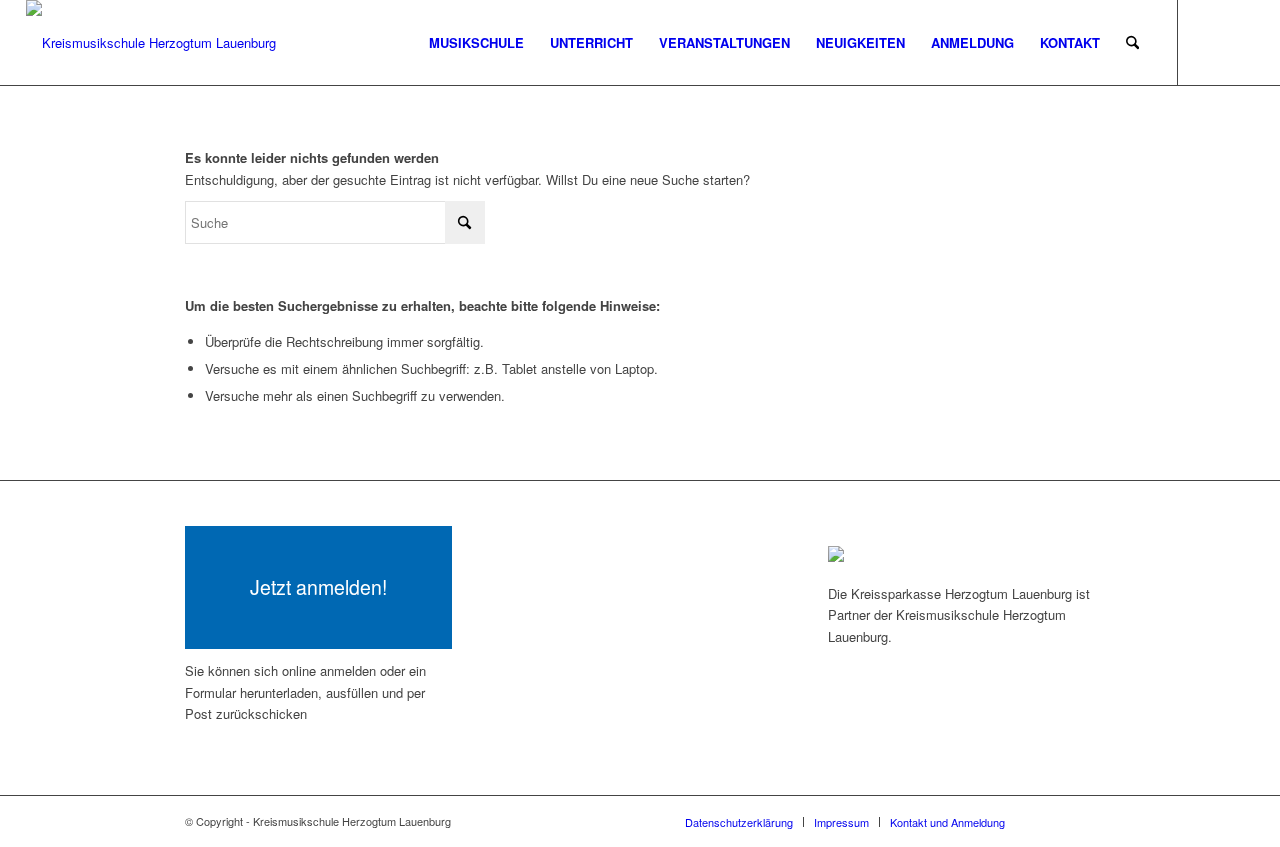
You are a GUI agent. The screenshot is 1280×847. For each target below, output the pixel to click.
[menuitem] (476, 42)
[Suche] (1132, 42)
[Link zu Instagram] (1239, 42)
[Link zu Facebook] (1209, 42)
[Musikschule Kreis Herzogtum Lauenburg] (151, 42)
